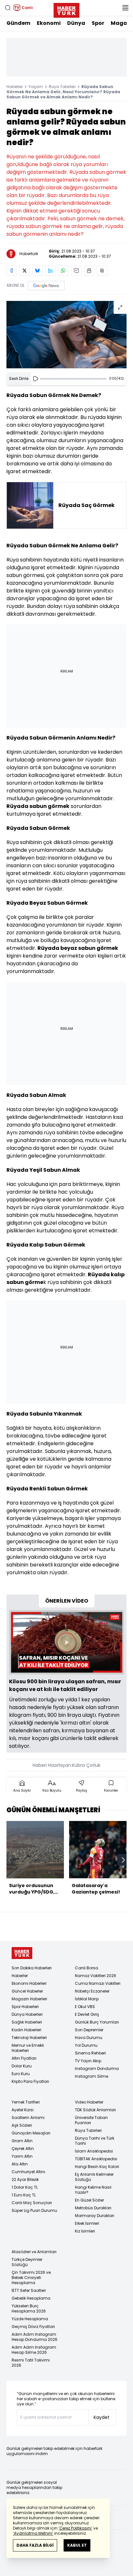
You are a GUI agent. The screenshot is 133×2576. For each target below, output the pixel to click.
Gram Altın (22, 2141)
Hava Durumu (89, 2038)
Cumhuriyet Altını (28, 2172)
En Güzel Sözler (89, 2200)
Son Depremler (89, 2030)
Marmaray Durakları (95, 2216)
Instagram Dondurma (97, 2069)
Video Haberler (89, 2102)
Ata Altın (20, 2164)
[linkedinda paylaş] (50, 271)
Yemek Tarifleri (26, 2102)
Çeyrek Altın (23, 2148)
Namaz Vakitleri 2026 (96, 1976)
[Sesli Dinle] (36, 379)
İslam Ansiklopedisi (94, 2151)
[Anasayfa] (22, 1953)
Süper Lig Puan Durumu (34, 2210)
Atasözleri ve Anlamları (34, 2252)
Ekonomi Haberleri (29, 1983)
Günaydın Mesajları (31, 2133)
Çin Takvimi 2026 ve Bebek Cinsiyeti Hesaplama (31, 2278)
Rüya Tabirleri (62, 87)
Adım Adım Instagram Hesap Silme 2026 (34, 2350)
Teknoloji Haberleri (29, 2038)
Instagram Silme (92, 2076)
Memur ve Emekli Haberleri (28, 2048)
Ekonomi (49, 23)
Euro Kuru (21, 2074)
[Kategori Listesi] (125, 8)
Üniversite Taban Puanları (91, 2120)
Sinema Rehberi (90, 2053)
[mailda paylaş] (76, 271)
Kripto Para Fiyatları (30, 2081)
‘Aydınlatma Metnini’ (33, 2533)
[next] (123, 1860)
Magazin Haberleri (29, 1999)
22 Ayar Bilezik (25, 2179)
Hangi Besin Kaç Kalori (97, 2167)
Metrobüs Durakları (93, 2208)
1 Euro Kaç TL (24, 2195)
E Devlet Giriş (87, 2014)
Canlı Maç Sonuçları (32, 2203)
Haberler (15, 87)
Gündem (18, 23)
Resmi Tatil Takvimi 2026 (31, 2363)
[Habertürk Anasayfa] (66, 9)
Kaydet (102, 2417)
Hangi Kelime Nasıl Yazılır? (93, 2190)
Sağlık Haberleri (27, 2022)
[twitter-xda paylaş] (25, 271)
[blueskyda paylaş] (37, 271)
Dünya (76, 23)
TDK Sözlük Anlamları (95, 2110)
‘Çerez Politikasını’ (75, 2528)
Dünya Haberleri (27, 2014)
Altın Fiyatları (24, 2058)
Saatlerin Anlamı (28, 2118)
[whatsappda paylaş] (63, 271)
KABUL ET (77, 2545)
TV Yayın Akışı (88, 2061)
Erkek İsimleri (87, 2223)
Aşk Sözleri (22, 2125)
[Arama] (8, 8)
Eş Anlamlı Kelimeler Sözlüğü (94, 2177)
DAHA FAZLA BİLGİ (35, 2545)
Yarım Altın (22, 2156)
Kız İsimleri (85, 2231)
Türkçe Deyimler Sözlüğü (27, 2262)
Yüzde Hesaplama (30, 2319)
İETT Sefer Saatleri (29, 2290)
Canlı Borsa (87, 1968)
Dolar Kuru (22, 2066)
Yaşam (36, 87)
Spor (98, 23)
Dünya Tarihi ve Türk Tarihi (95, 2141)
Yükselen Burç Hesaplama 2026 (29, 2308)
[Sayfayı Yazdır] (89, 271)
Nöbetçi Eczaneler (92, 1991)
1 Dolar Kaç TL (25, 2187)
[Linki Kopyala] (102, 271)
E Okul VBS (85, 2007)
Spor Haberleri (25, 2007)
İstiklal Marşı (87, 1999)
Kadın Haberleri (26, 2030)
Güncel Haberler (27, 1991)
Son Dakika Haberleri (32, 1968)
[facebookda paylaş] (12, 271)
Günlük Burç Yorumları (97, 2022)
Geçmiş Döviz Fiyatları (33, 2327)
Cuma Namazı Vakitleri (98, 1983)
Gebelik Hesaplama (31, 2298)
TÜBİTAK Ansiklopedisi (96, 2159)
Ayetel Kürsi (23, 2110)
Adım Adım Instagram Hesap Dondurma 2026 (35, 2337)
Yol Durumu (86, 2045)
